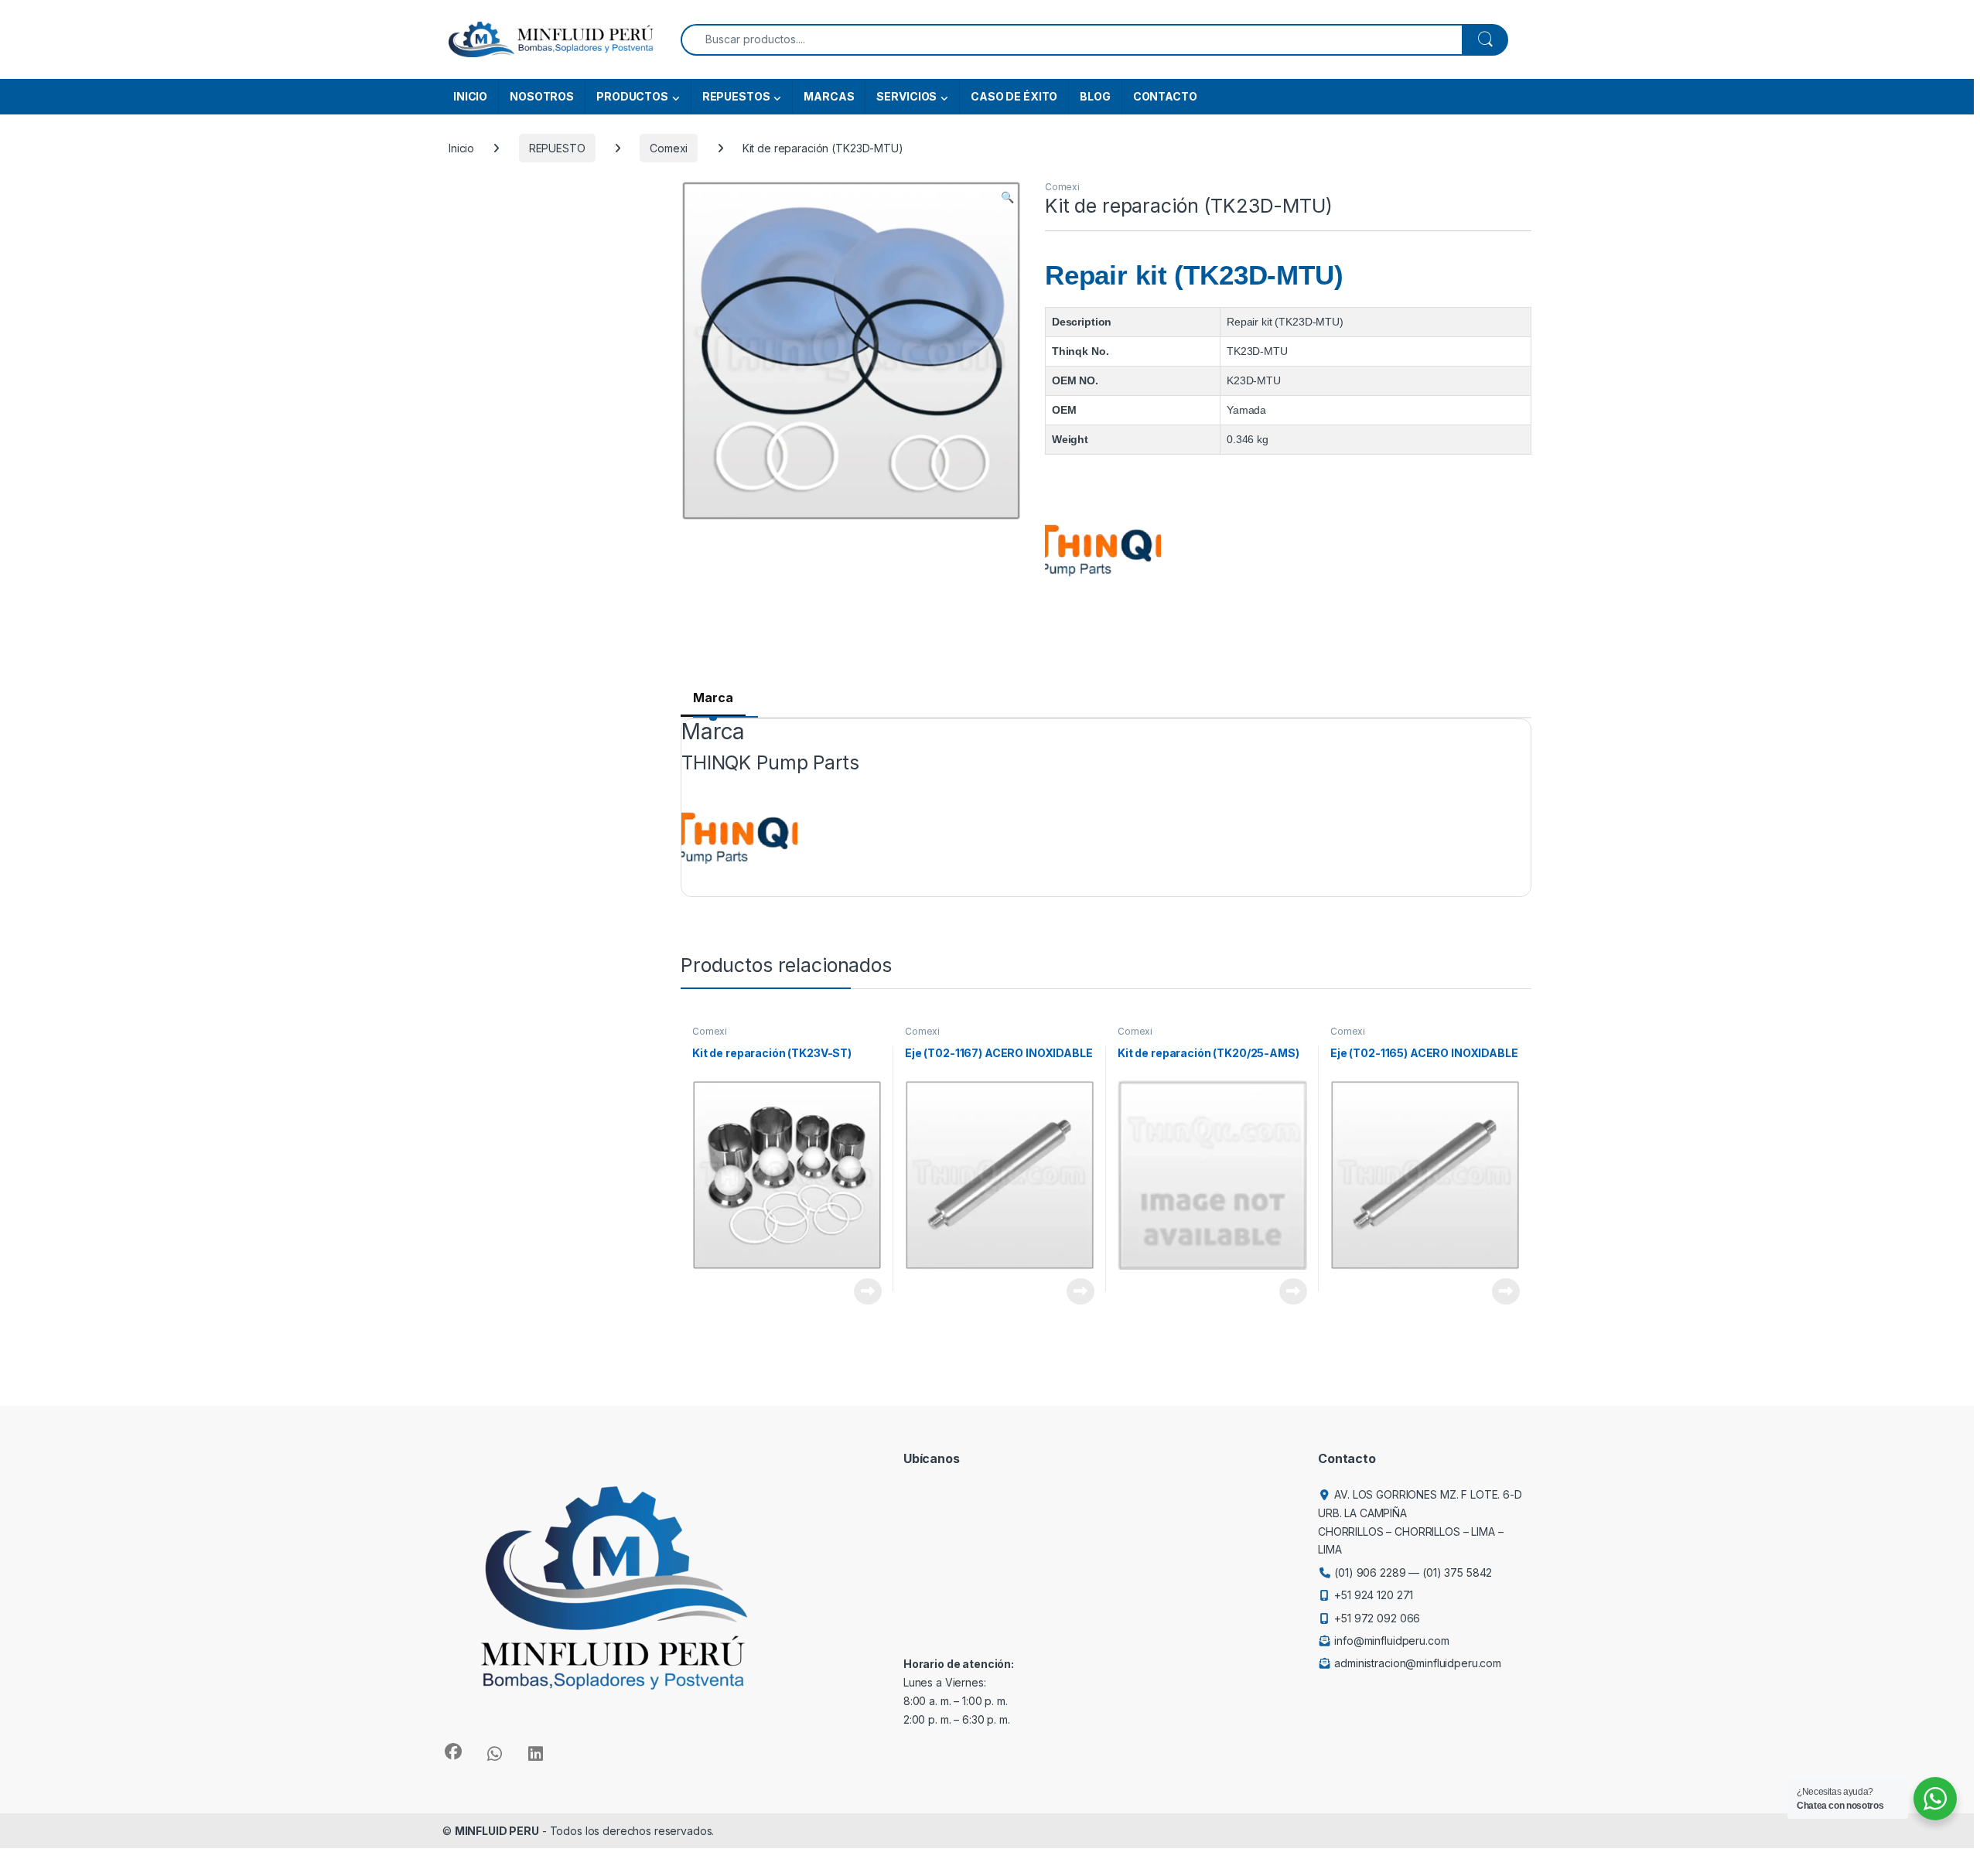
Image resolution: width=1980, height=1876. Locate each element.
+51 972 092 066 (1377, 1618)
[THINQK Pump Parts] (1103, 551)
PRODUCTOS (632, 96)
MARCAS (829, 96)
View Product (862, 1291)
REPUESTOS (736, 96)
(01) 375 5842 (1457, 1572)
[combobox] (1072, 40)
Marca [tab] (713, 698)
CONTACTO (1165, 96)
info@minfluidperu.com (1391, 1641)
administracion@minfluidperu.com (1418, 1663)
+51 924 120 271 (1374, 1595)
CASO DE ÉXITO (1014, 96)
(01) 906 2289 (1370, 1572)
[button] (1007, 197)
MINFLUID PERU (497, 1831)
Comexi (669, 148)
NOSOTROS (542, 96)
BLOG (1095, 96)
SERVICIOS (906, 96)
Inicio (461, 148)
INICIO (470, 96)
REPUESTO (557, 148)
